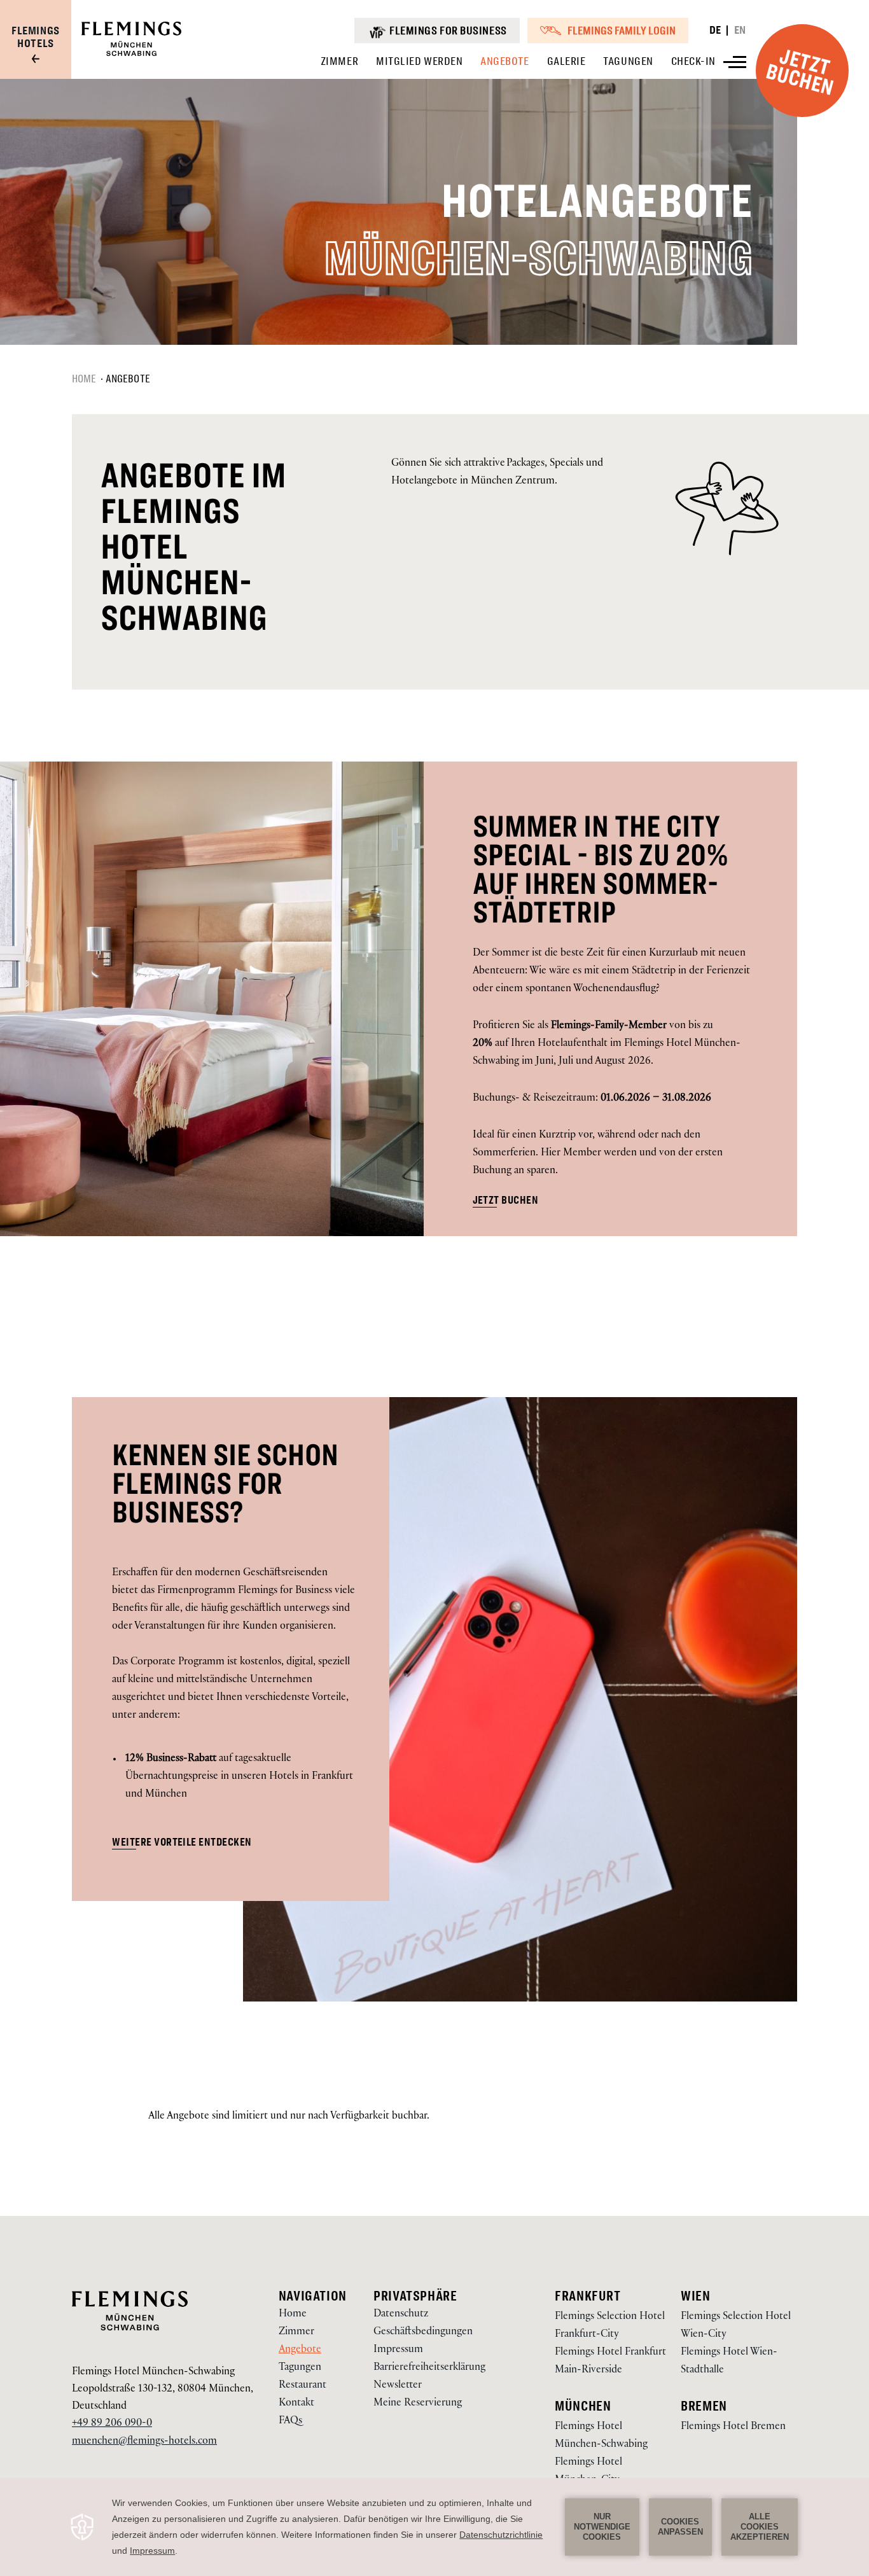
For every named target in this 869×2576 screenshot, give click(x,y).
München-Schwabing (538, 259)
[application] (434, 2527)
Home (84, 379)
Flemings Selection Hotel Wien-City (736, 2326)
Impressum (398, 2350)
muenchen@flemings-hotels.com (144, 2442)
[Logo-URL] (131, 54)
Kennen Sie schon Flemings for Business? (225, 1484)
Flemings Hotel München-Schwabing (153, 2373)
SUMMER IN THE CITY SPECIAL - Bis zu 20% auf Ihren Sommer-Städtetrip (601, 870)
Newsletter (398, 2386)
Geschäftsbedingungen (423, 2333)
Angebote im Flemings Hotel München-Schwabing (193, 547)
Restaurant (302, 2386)
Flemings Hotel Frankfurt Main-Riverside (610, 2362)
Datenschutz (401, 2315)
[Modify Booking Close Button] (518, 2306)
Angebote (128, 379)
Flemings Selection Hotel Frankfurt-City (610, 2326)
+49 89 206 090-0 (112, 2424)
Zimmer (296, 2333)
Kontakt (296, 2404)
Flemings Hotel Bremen (733, 2427)
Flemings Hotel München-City (588, 2472)
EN (740, 30)
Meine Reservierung (418, 2404)
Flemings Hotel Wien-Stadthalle (729, 2362)
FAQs (290, 2422)
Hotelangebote (597, 202)
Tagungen (300, 2368)
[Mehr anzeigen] (735, 62)
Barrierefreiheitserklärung (429, 2368)
